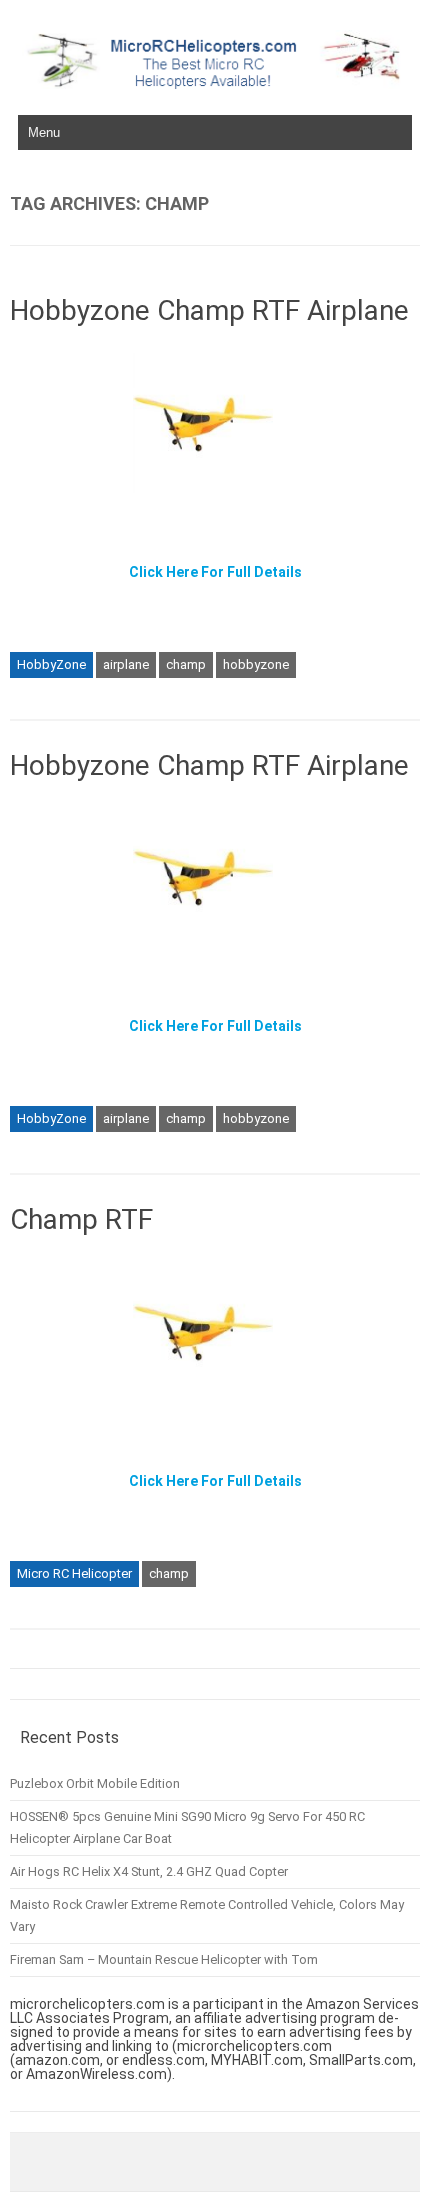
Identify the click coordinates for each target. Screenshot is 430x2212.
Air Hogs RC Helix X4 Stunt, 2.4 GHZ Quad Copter (149, 1871)
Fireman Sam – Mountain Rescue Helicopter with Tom (164, 1959)
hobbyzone (256, 664)
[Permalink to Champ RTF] (215, 1409)
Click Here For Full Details (215, 572)
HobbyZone (51, 664)
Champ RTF (81, 1219)
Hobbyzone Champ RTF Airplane (209, 310)
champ (186, 664)
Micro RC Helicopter (74, 1573)
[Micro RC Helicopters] (215, 84)
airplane (126, 664)
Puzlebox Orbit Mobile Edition (95, 1783)
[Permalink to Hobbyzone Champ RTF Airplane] (215, 500)
